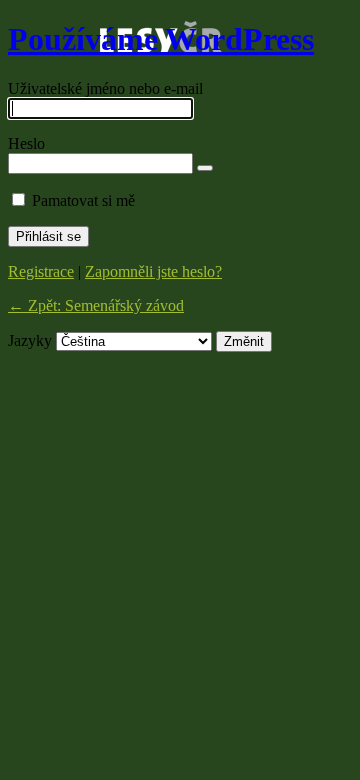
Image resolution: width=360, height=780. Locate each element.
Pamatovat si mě (83, 200)
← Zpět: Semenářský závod (96, 305)
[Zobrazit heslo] (205, 168)
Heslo (26, 143)
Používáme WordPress (161, 39)
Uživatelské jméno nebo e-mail (105, 88)
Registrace (41, 271)
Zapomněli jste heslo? (153, 271)
